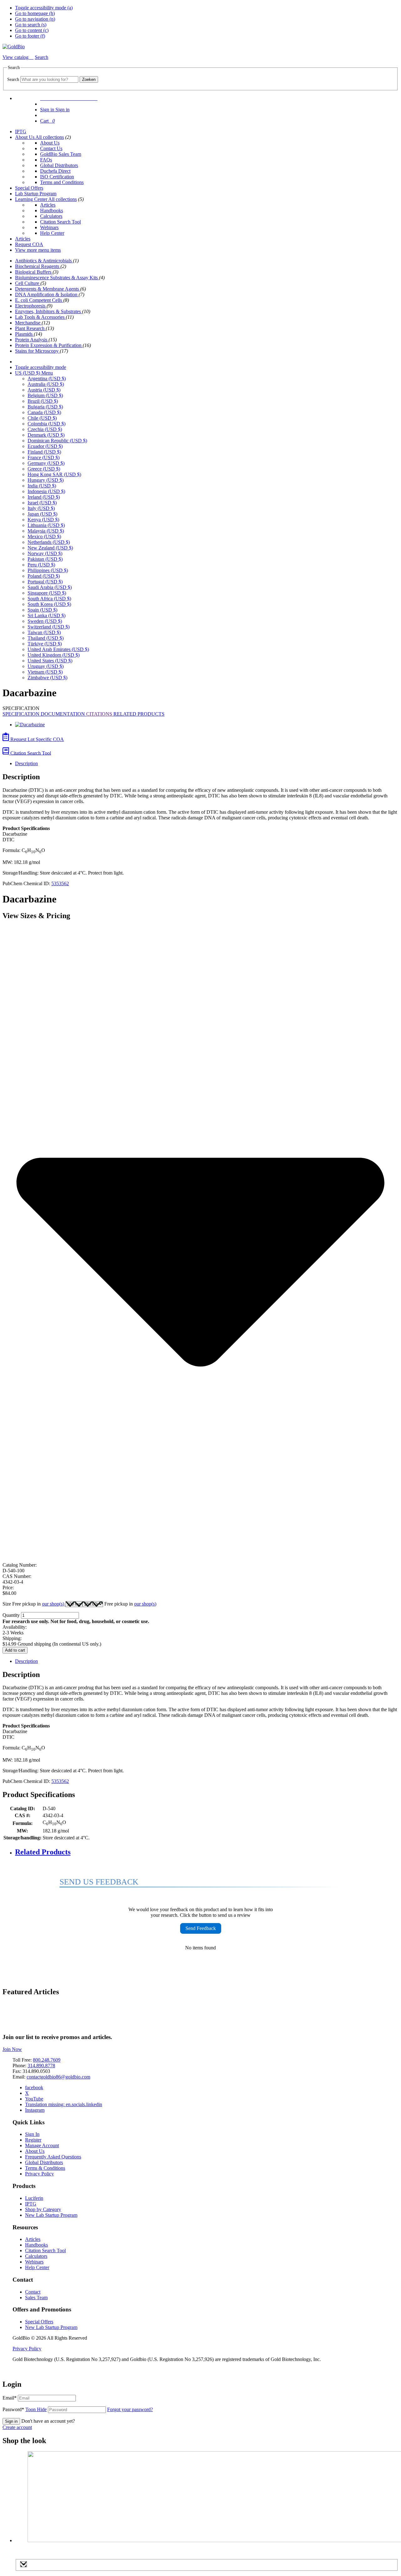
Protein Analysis (32, 340)
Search (13, 79)
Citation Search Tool (60, 222)
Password (25, 2409)
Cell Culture (28, 283)
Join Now (12, 2049)
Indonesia (46, 491)
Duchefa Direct (55, 171)
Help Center (52, 233)
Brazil (43, 401)
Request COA (29, 244)
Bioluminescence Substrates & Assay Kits (57, 278)
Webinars (49, 227)
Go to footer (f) (30, 36)
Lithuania (46, 525)
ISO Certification (57, 177)
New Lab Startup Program (51, 2215)
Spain (42, 610)
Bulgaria (45, 407)
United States (50, 661)
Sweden (45, 621)
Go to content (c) (32, 30)
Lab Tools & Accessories (40, 317)
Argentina (47, 379)
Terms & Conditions (45, 2168)
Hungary (46, 480)
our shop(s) (54, 1604)
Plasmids (24, 334)
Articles (48, 205)
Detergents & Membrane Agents (48, 289)
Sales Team (36, 2297)
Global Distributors (59, 165)
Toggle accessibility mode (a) (44, 8)
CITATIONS (100, 714)
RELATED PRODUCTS (139, 714)
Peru (41, 565)
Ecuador (45, 446)
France (44, 457)
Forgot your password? (130, 2409)
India (42, 486)
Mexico (44, 536)
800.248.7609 (47, 2060)
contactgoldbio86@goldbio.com (58, 2077)
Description (26, 763)
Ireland (44, 497)
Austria (44, 390)
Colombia (47, 424)
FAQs (46, 160)
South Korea (49, 604)
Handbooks (52, 210)
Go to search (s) (31, 25)
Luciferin (34, 2198)
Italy (41, 508)
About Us (25, 137)
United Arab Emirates (58, 649)
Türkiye (45, 644)
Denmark (46, 435)
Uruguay (46, 666)
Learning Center (32, 199)
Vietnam (45, 672)
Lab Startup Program (36, 194)
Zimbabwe (47, 678)
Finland (44, 452)
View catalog (16, 57)
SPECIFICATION (22, 714)
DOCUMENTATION (63, 714)
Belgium (45, 395)
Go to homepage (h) (35, 13)
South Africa (49, 599)
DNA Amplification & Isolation (47, 294)
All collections (50, 137)
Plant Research (30, 328)
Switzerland (49, 627)
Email (10, 2398)
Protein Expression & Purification (49, 345)
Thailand (46, 638)
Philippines (48, 570)
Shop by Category (43, 2209)
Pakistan (45, 559)
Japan (42, 514)
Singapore (47, 593)
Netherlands (49, 542)
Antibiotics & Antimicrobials (44, 261)
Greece (44, 469)
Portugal (45, 582)
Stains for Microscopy (37, 351)
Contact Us (51, 148)
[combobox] (49, 79)
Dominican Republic (57, 441)
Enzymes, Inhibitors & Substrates (49, 311)
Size (34, 1604)
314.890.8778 (41, 2066)
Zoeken (89, 79)
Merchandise (28, 323)
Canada (44, 412)
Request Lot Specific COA (36, 739)
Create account (17, 2427)
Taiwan (44, 632)
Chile (42, 418)
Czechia (45, 429)
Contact (33, 2292)
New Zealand (50, 548)
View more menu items (38, 250)
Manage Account (42, 2145)
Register (33, 2140)
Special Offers (29, 188)
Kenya (43, 520)
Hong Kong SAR (54, 474)
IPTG (21, 131)
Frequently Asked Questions (53, 2157)
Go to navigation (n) (35, 19)
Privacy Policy (39, 2174)
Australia (46, 384)
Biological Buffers (34, 272)
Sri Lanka (47, 615)
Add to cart (15, 1650)
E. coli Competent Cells (39, 300)
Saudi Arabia (50, 587)
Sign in (11, 2421)
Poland (44, 576)
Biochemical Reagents (38, 266)
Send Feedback (201, 1928)
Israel (42, 503)
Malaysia (46, 531)
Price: (8, 1588)
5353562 (60, 883)
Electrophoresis (31, 306)
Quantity (11, 1615)
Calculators (51, 216)
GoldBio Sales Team (61, 154)
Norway (45, 553)
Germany (46, 463)
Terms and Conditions (62, 182)
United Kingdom (54, 655)
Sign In (32, 2134)
